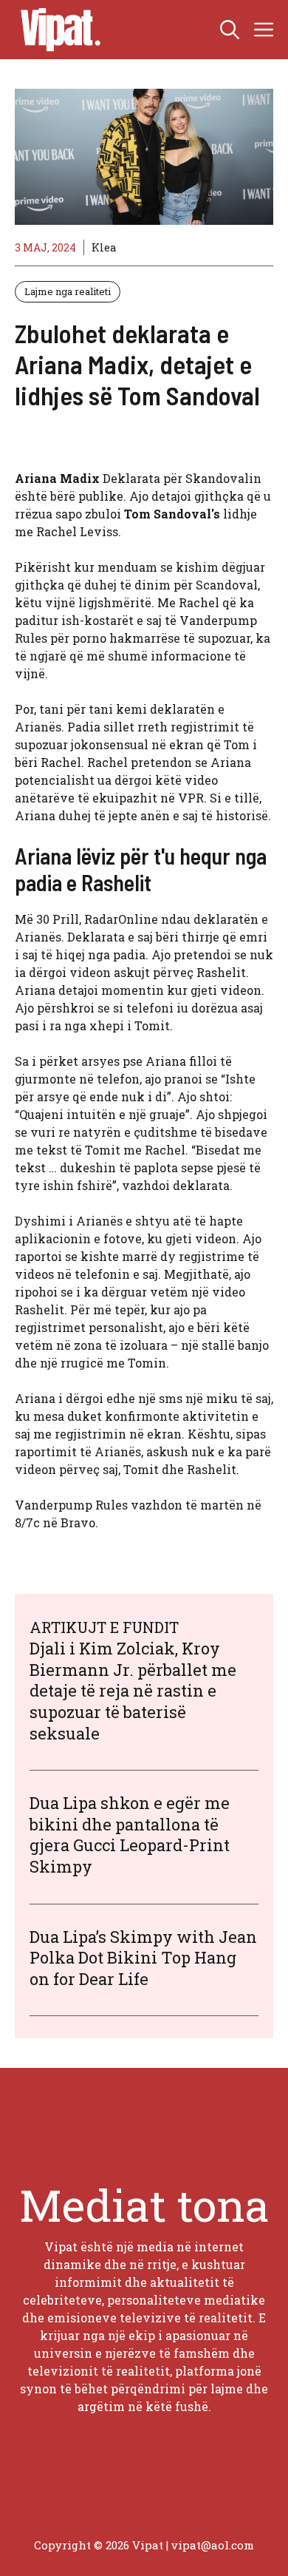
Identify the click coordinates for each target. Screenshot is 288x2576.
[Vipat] (57, 30)
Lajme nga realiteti (68, 291)
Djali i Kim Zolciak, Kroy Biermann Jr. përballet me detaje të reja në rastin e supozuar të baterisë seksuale (133, 1690)
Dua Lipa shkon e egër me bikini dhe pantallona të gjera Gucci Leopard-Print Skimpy (130, 1835)
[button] (230, 30)
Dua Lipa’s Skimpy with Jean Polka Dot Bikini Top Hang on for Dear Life (143, 1958)
